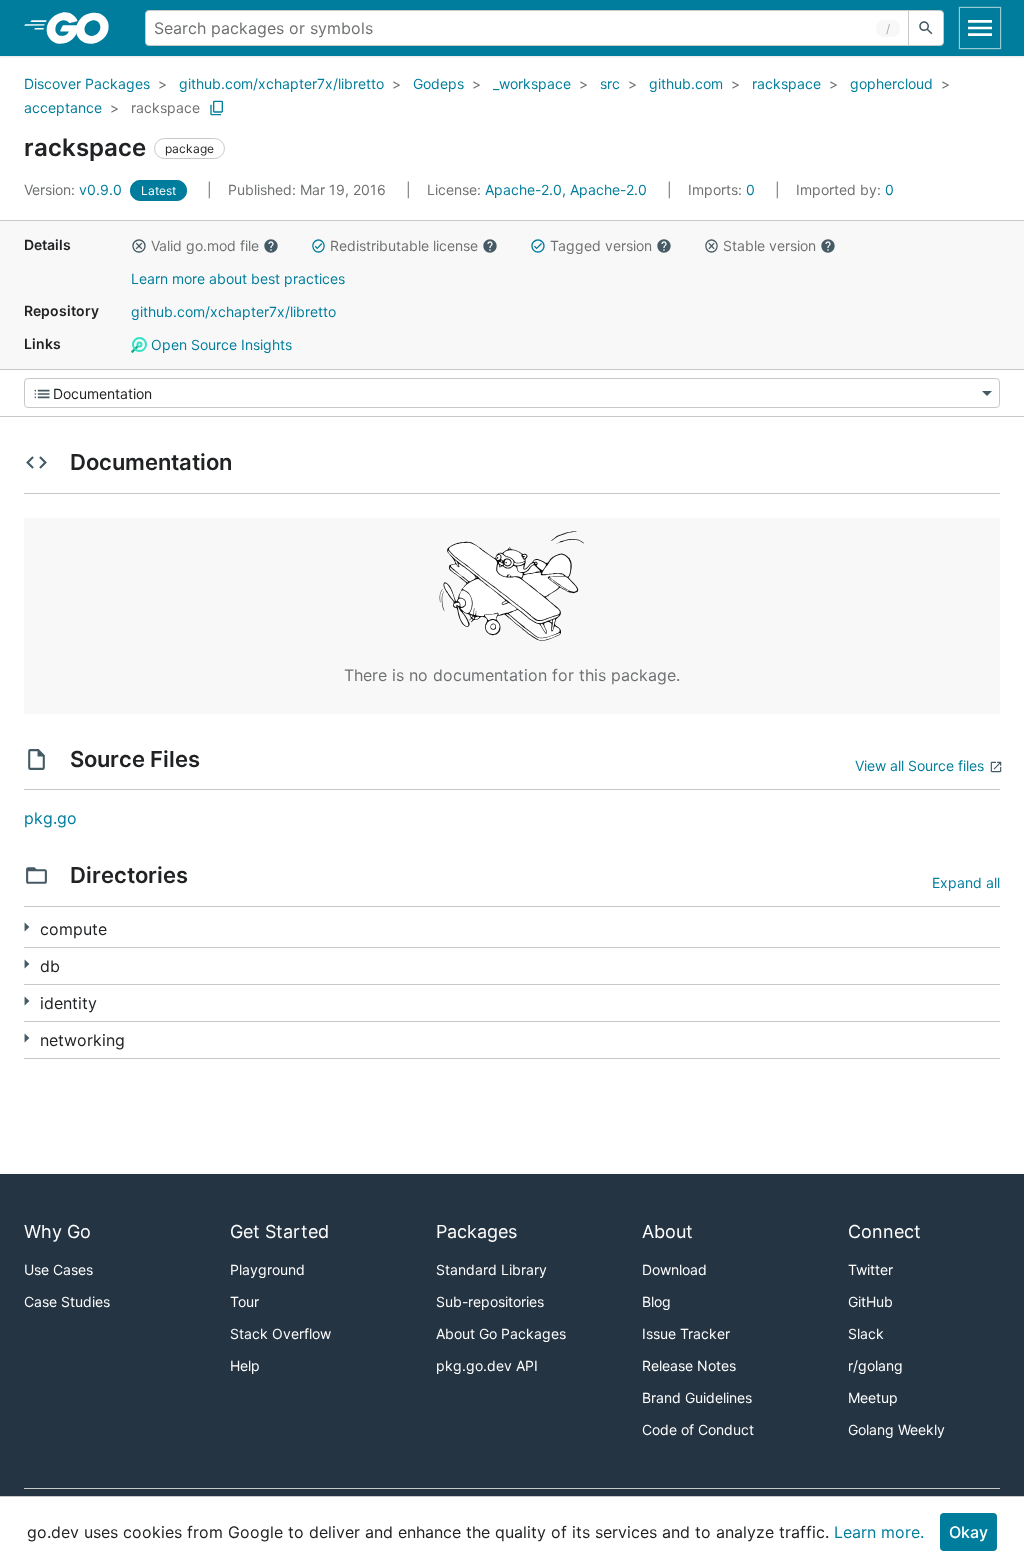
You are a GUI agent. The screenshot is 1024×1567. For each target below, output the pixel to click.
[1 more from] (26, 927)
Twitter (870, 1269)
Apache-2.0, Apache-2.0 (566, 189)
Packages (476, 1231)
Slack (866, 1333)
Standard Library (491, 1269)
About (667, 1231)
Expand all (966, 882)
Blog (656, 1301)
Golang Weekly (896, 1429)
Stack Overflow (280, 1333)
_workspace (532, 83)
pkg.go (50, 818)
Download (674, 1269)
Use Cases (58, 1269)
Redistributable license (404, 245)
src (610, 83)
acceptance (63, 107)
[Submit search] (926, 28)
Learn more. (879, 1532)
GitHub (870, 1301)
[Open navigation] (980, 28)
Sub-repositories (490, 1301)
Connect (884, 1231)
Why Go (57, 1231)
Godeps (438, 83)
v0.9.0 (75, 189)
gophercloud (891, 83)
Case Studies (67, 1301)
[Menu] (512, 393)
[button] (139, 246)
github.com (686, 83)
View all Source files (919, 765)
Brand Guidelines (697, 1397)
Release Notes (689, 1365)
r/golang (875, 1365)
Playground (267, 1269)
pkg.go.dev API (487, 1365)
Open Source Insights (219, 344)
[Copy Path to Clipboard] (217, 108)
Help (245, 1365)
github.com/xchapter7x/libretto (281, 83)
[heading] (84, 28)
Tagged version (601, 245)
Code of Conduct (698, 1429)
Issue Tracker (686, 1333)
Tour (244, 1301)
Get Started (279, 1231)
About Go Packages (501, 1333)
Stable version (769, 245)
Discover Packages (87, 83)
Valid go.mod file (205, 245)
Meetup (873, 1397)
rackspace (786, 83)
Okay (968, 1532)
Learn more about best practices (238, 278)
